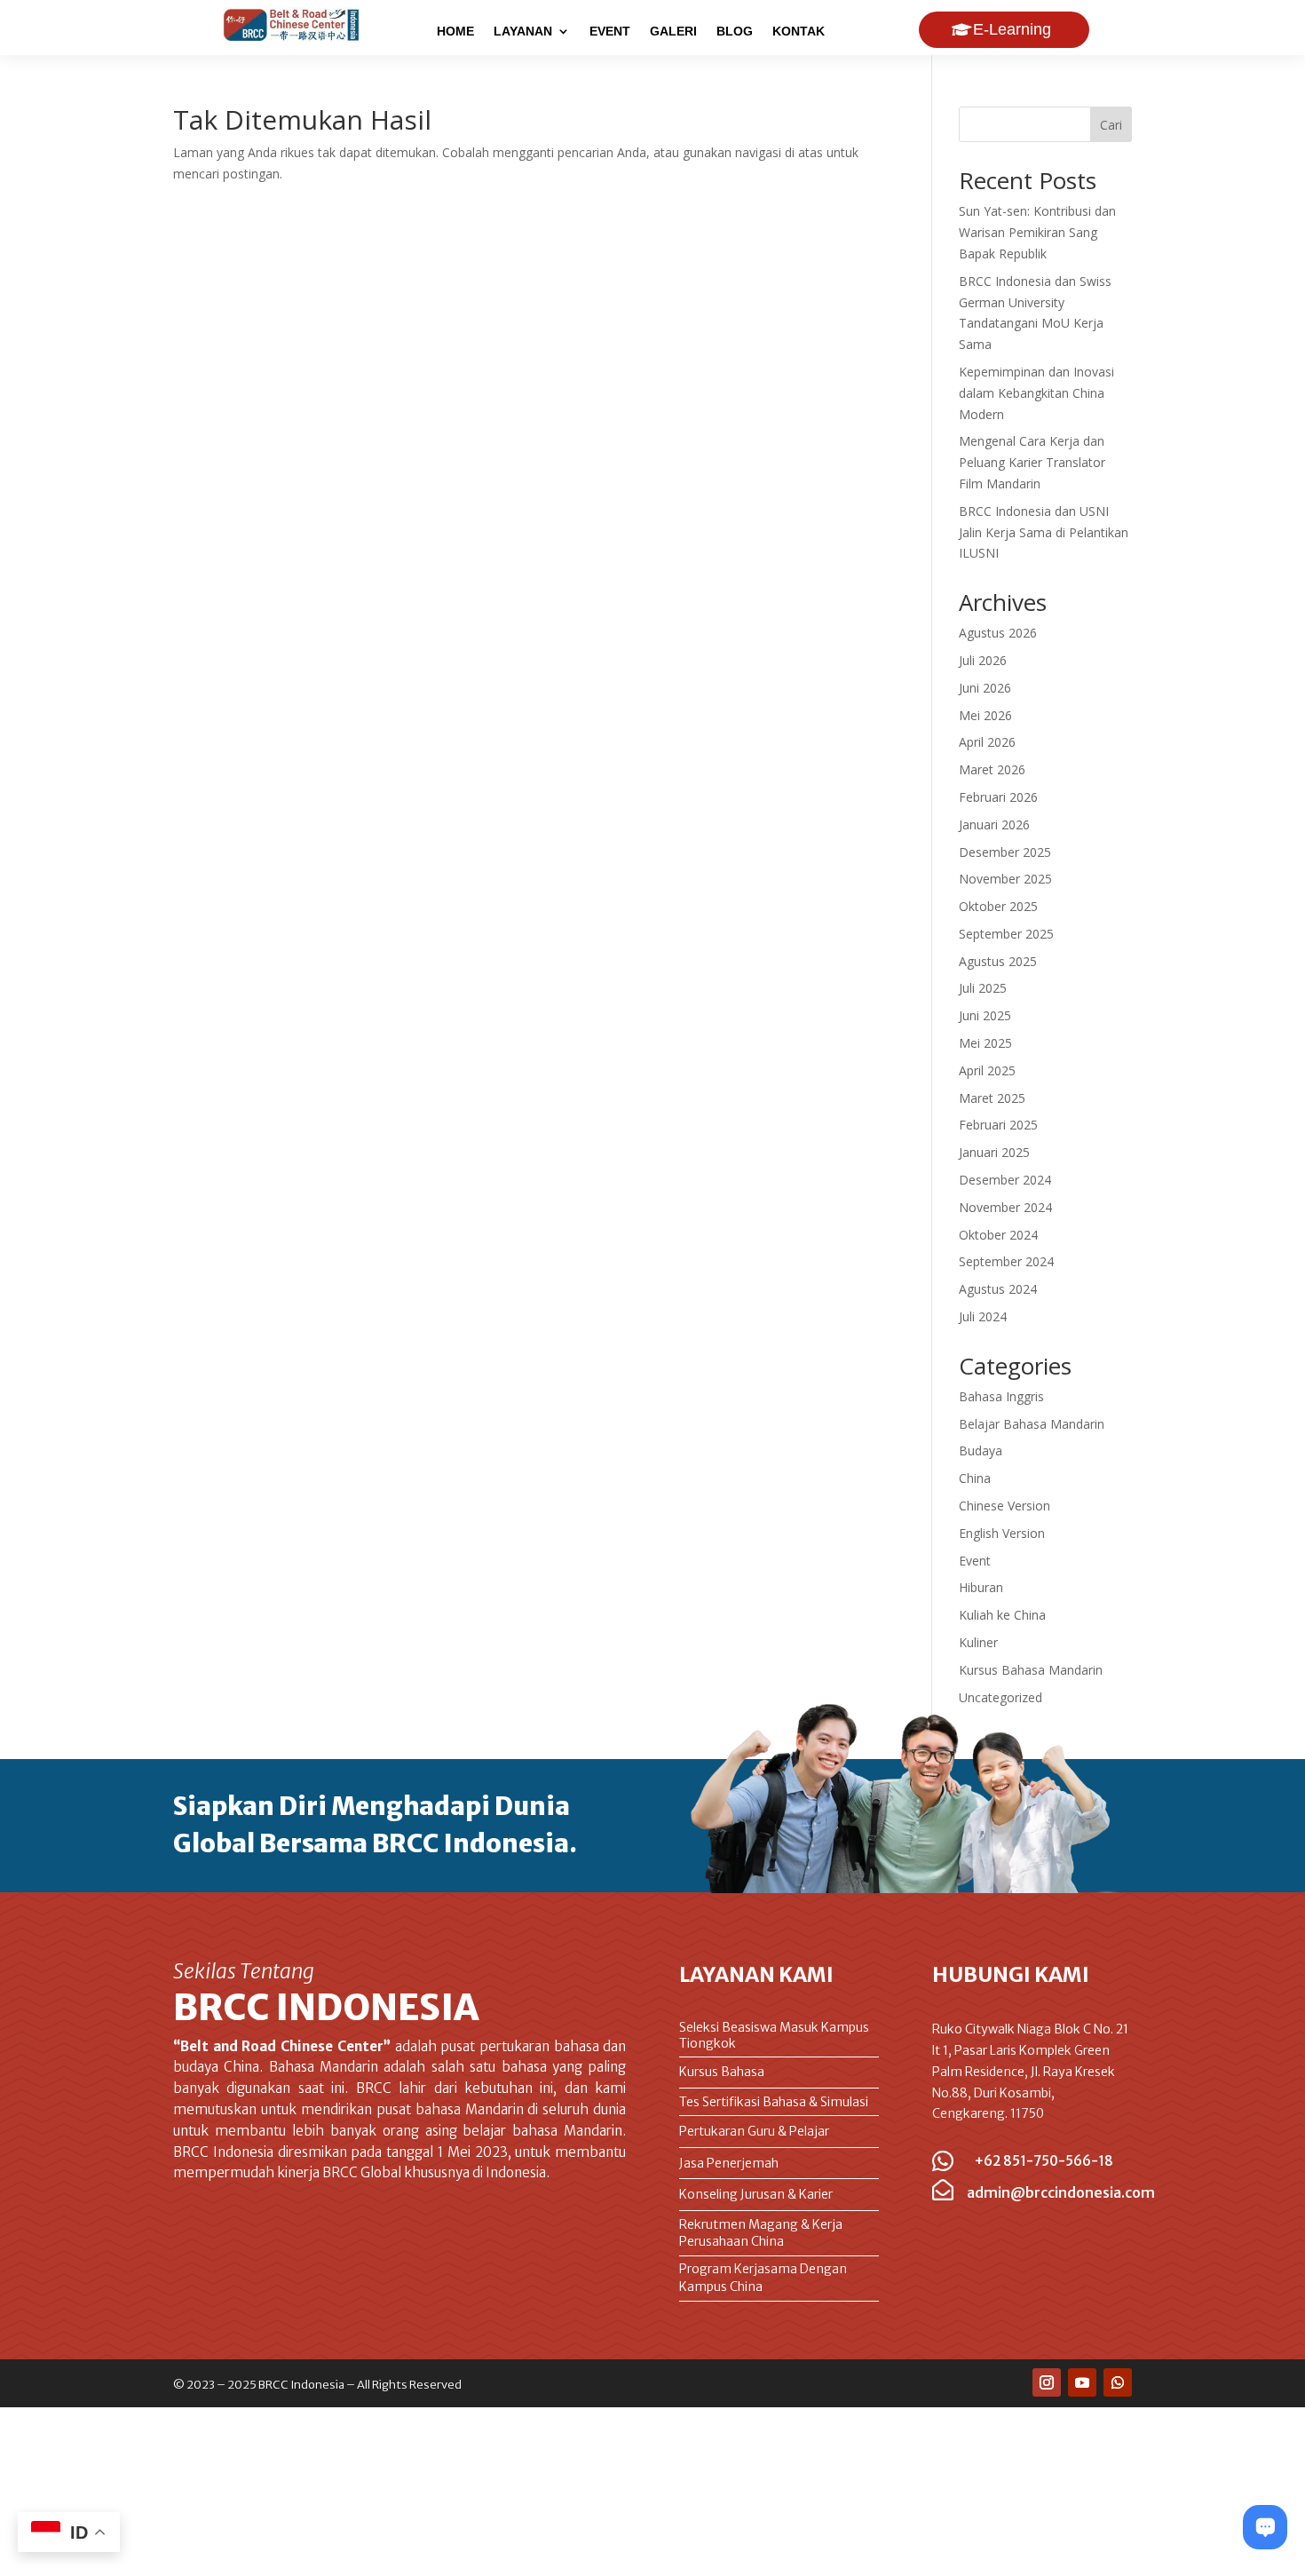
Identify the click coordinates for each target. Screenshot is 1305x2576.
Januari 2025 (994, 1152)
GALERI (673, 32)
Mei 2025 (985, 1043)
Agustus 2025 (998, 961)
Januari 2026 (994, 824)
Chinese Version (1004, 1506)
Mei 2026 (985, 715)
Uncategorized (1000, 1697)
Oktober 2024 (998, 1235)
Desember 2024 (1005, 1180)
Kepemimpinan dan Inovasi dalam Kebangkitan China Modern (1036, 393)
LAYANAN (523, 32)
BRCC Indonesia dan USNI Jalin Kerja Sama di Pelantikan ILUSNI (1044, 532)
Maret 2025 (992, 1098)
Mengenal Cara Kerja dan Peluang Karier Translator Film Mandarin (1032, 462)
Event (975, 1561)
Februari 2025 (998, 1125)
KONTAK (799, 32)
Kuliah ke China (1002, 1615)
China (975, 1478)
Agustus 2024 (998, 1289)
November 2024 (1005, 1207)
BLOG (735, 32)
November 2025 (1005, 879)
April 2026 (987, 742)
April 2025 (987, 1070)
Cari (1111, 125)
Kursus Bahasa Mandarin (1031, 1670)
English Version (1002, 1533)
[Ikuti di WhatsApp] (1118, 2382)
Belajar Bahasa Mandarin (1032, 1424)
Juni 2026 (985, 688)
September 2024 (1006, 1261)
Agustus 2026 (998, 633)
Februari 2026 (998, 797)
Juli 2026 (983, 660)
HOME (455, 32)
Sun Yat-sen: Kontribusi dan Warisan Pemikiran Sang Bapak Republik (1037, 232)
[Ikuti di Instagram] (1047, 2382)
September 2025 (1006, 934)
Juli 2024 (983, 1316)
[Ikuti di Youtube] (1082, 2382)
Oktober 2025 (998, 906)
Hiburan (981, 1587)
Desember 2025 (1005, 852)
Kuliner (978, 1642)
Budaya (981, 1450)
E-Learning (1012, 29)
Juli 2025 (983, 988)
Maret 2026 (992, 769)
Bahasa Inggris (1001, 1396)
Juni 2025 (985, 1015)
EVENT (610, 32)
